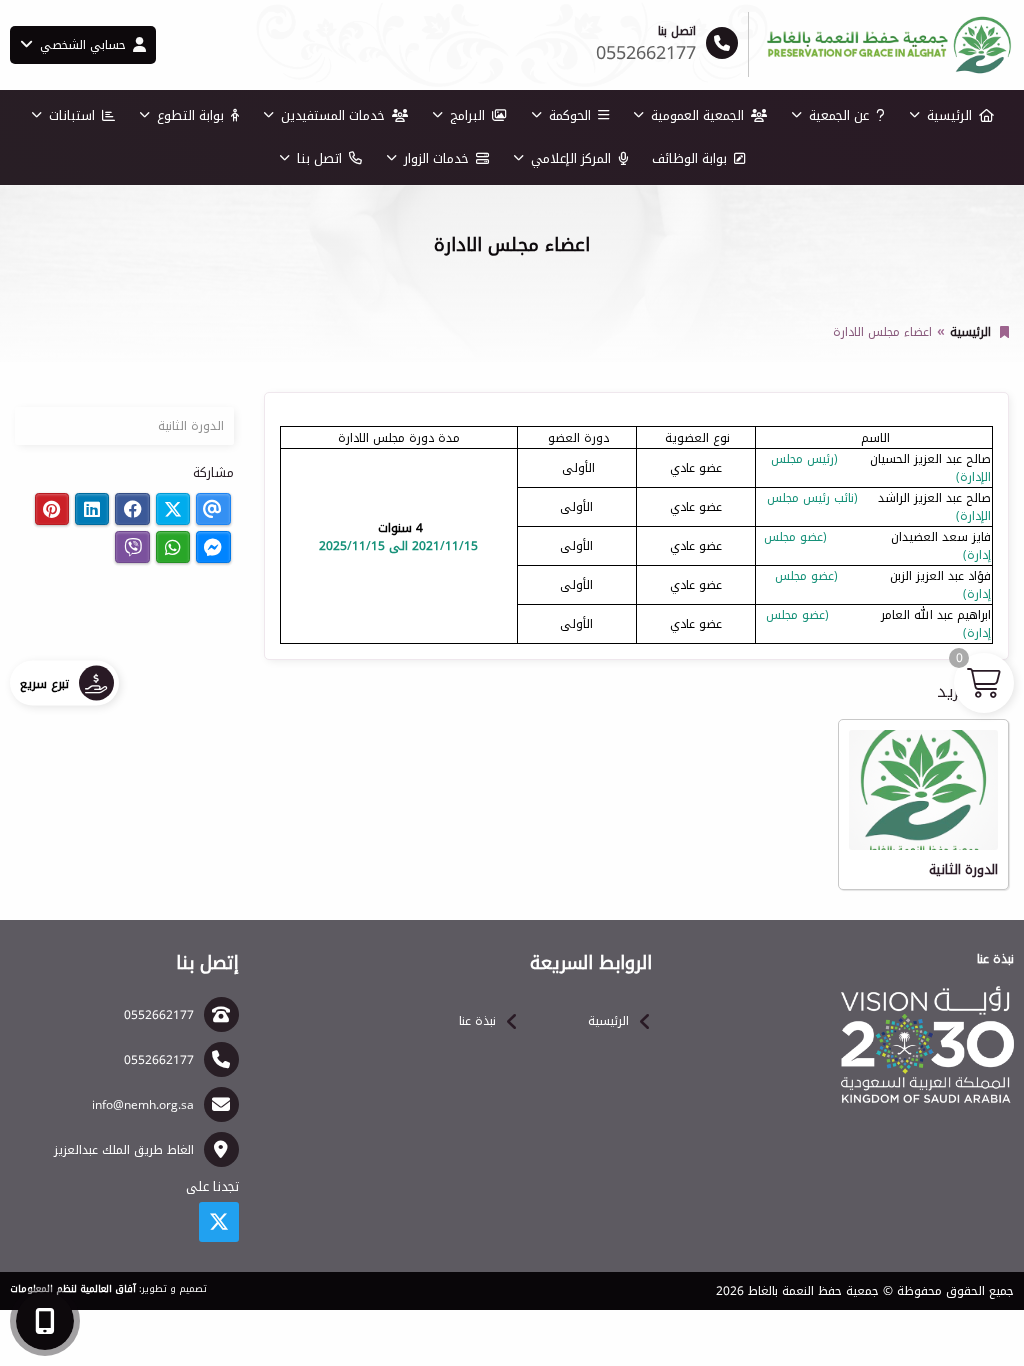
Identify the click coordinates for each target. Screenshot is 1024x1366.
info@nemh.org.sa (143, 1105)
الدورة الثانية (191, 426)
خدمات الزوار (436, 158)
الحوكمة (570, 115)
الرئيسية (949, 115)
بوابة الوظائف (689, 158)
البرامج (467, 115)
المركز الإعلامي (571, 158)
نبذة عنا (477, 1021)
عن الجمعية (839, 115)
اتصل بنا (319, 158)
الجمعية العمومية (697, 115)
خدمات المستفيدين (333, 115)
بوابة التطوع (190, 115)
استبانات (72, 115)
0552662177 (159, 1015)
